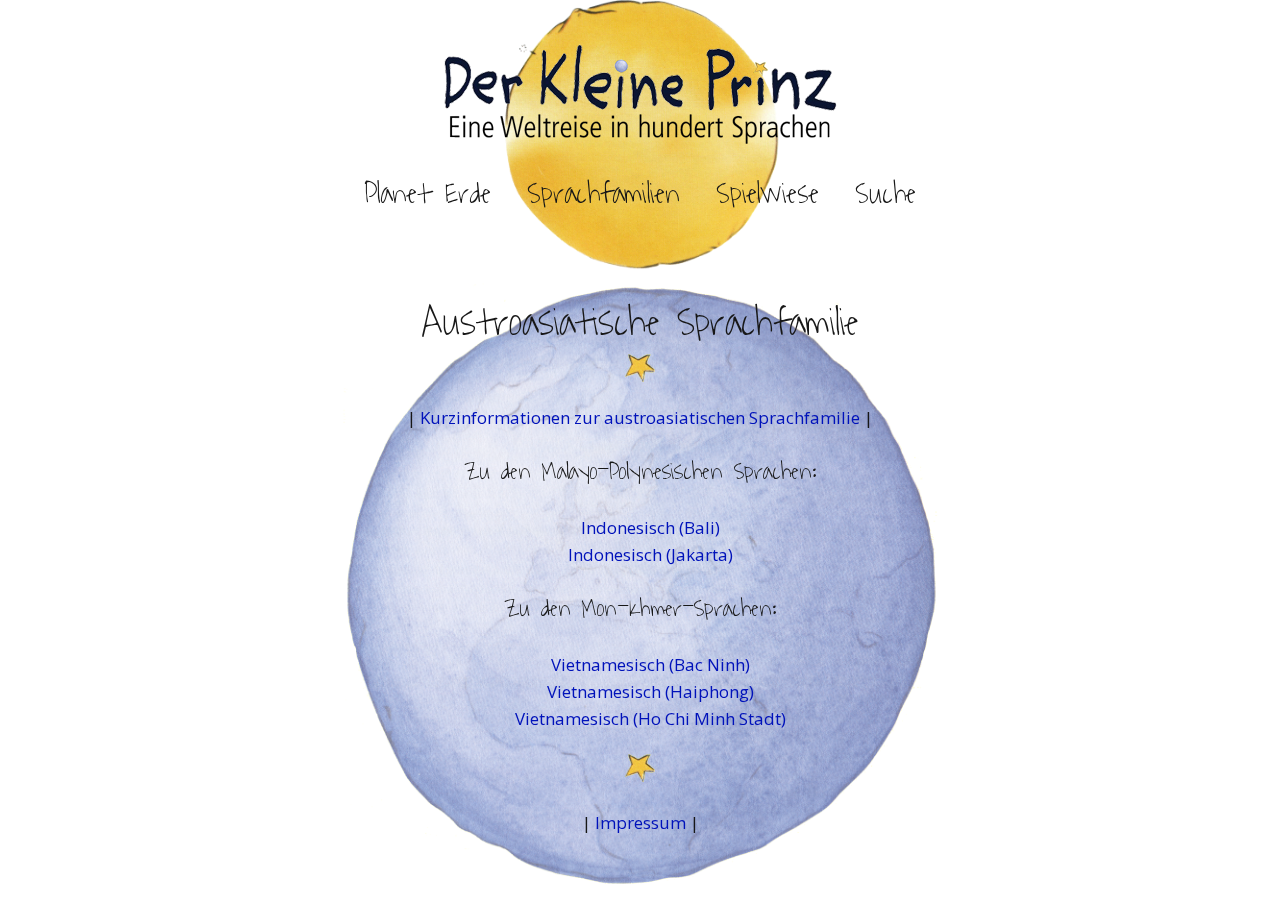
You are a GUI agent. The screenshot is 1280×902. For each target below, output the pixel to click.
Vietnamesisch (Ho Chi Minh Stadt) (650, 718)
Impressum (640, 822)
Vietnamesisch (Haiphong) (650, 691)
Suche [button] (885, 194)
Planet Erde (427, 194)
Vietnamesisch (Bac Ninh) (650, 664)
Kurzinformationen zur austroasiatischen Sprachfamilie (642, 417)
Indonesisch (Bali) (650, 527)
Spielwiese (767, 194)
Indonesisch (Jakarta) (650, 554)
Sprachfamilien (603, 194)
